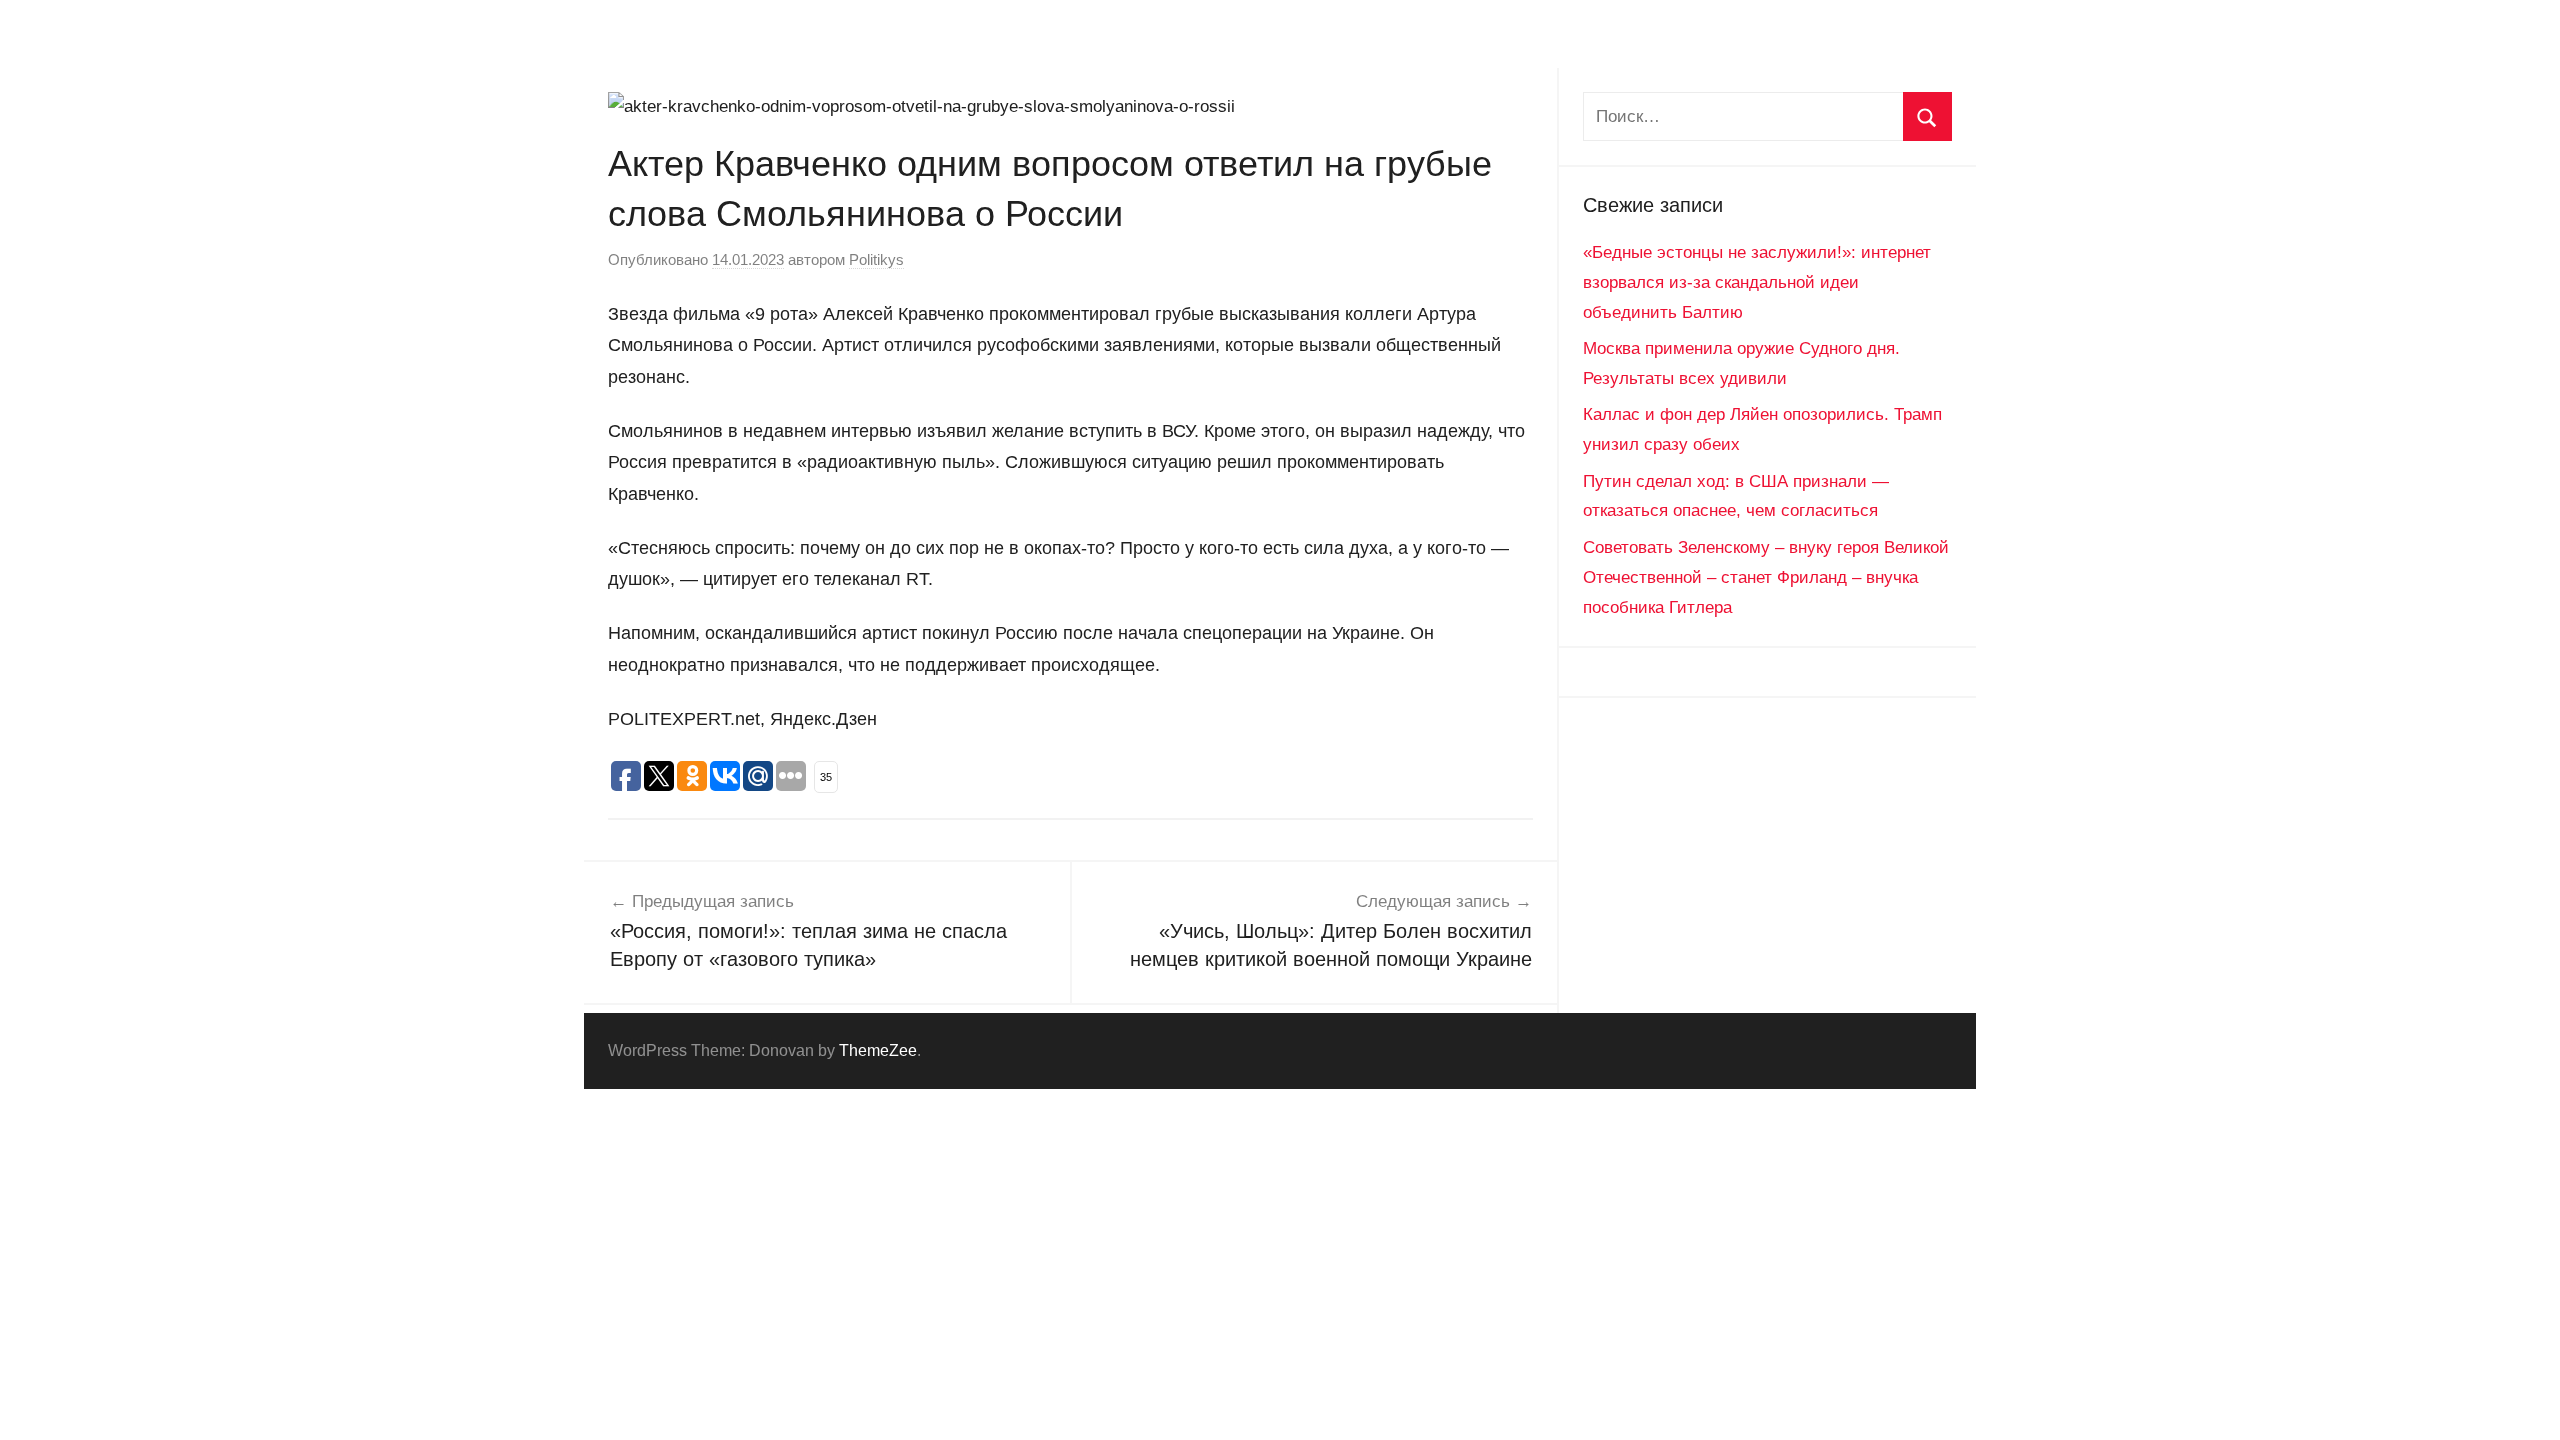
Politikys (876, 259)
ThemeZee (878, 1050)
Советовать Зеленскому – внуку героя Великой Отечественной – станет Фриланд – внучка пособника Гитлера (1766, 577)
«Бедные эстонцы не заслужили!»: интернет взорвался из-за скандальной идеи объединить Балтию (1757, 282)
